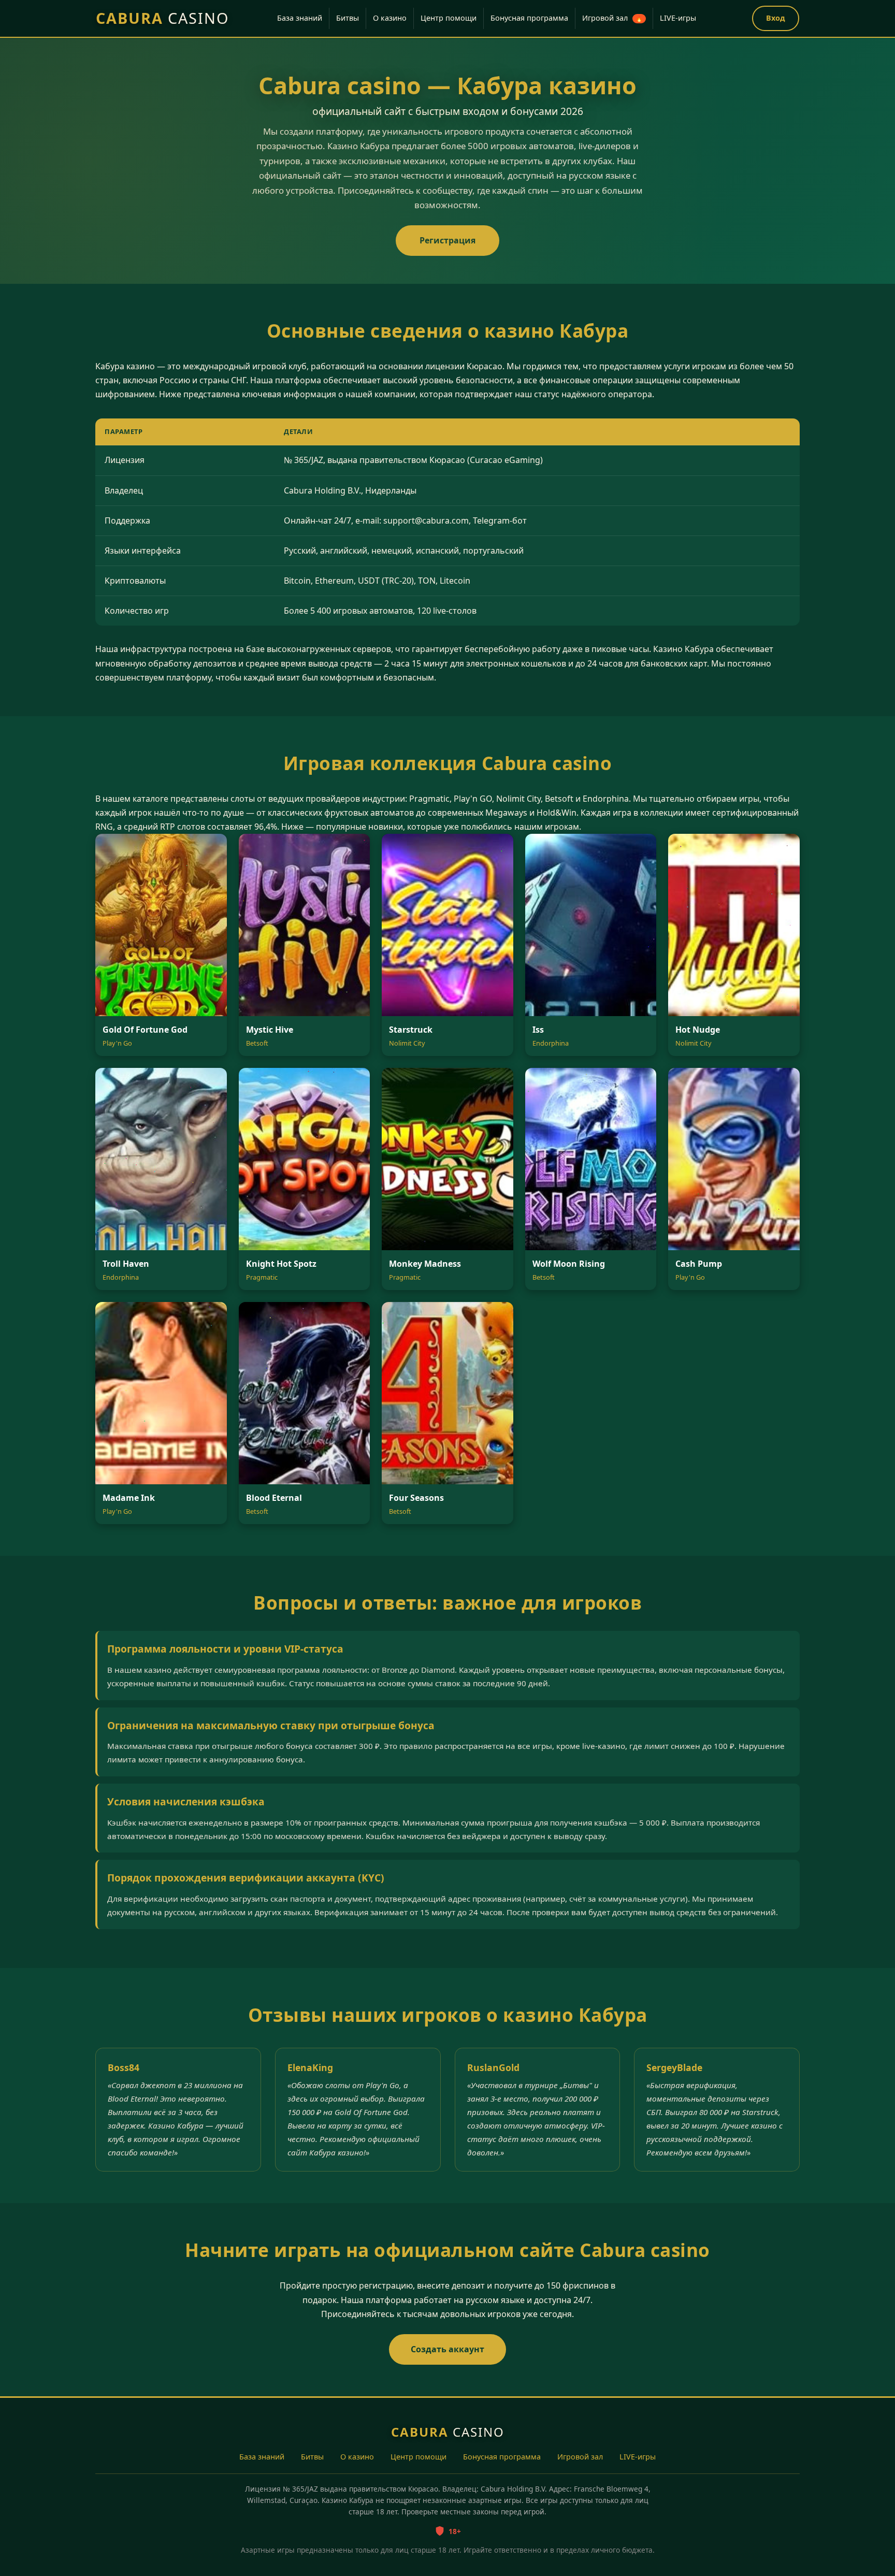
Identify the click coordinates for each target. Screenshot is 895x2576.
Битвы (348, 18)
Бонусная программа (529, 18)
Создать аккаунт (447, 2349)
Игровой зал (612, 18)
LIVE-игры (678, 18)
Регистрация (447, 240)
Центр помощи (449, 18)
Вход (776, 18)
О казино (390, 18)
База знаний (300, 18)
